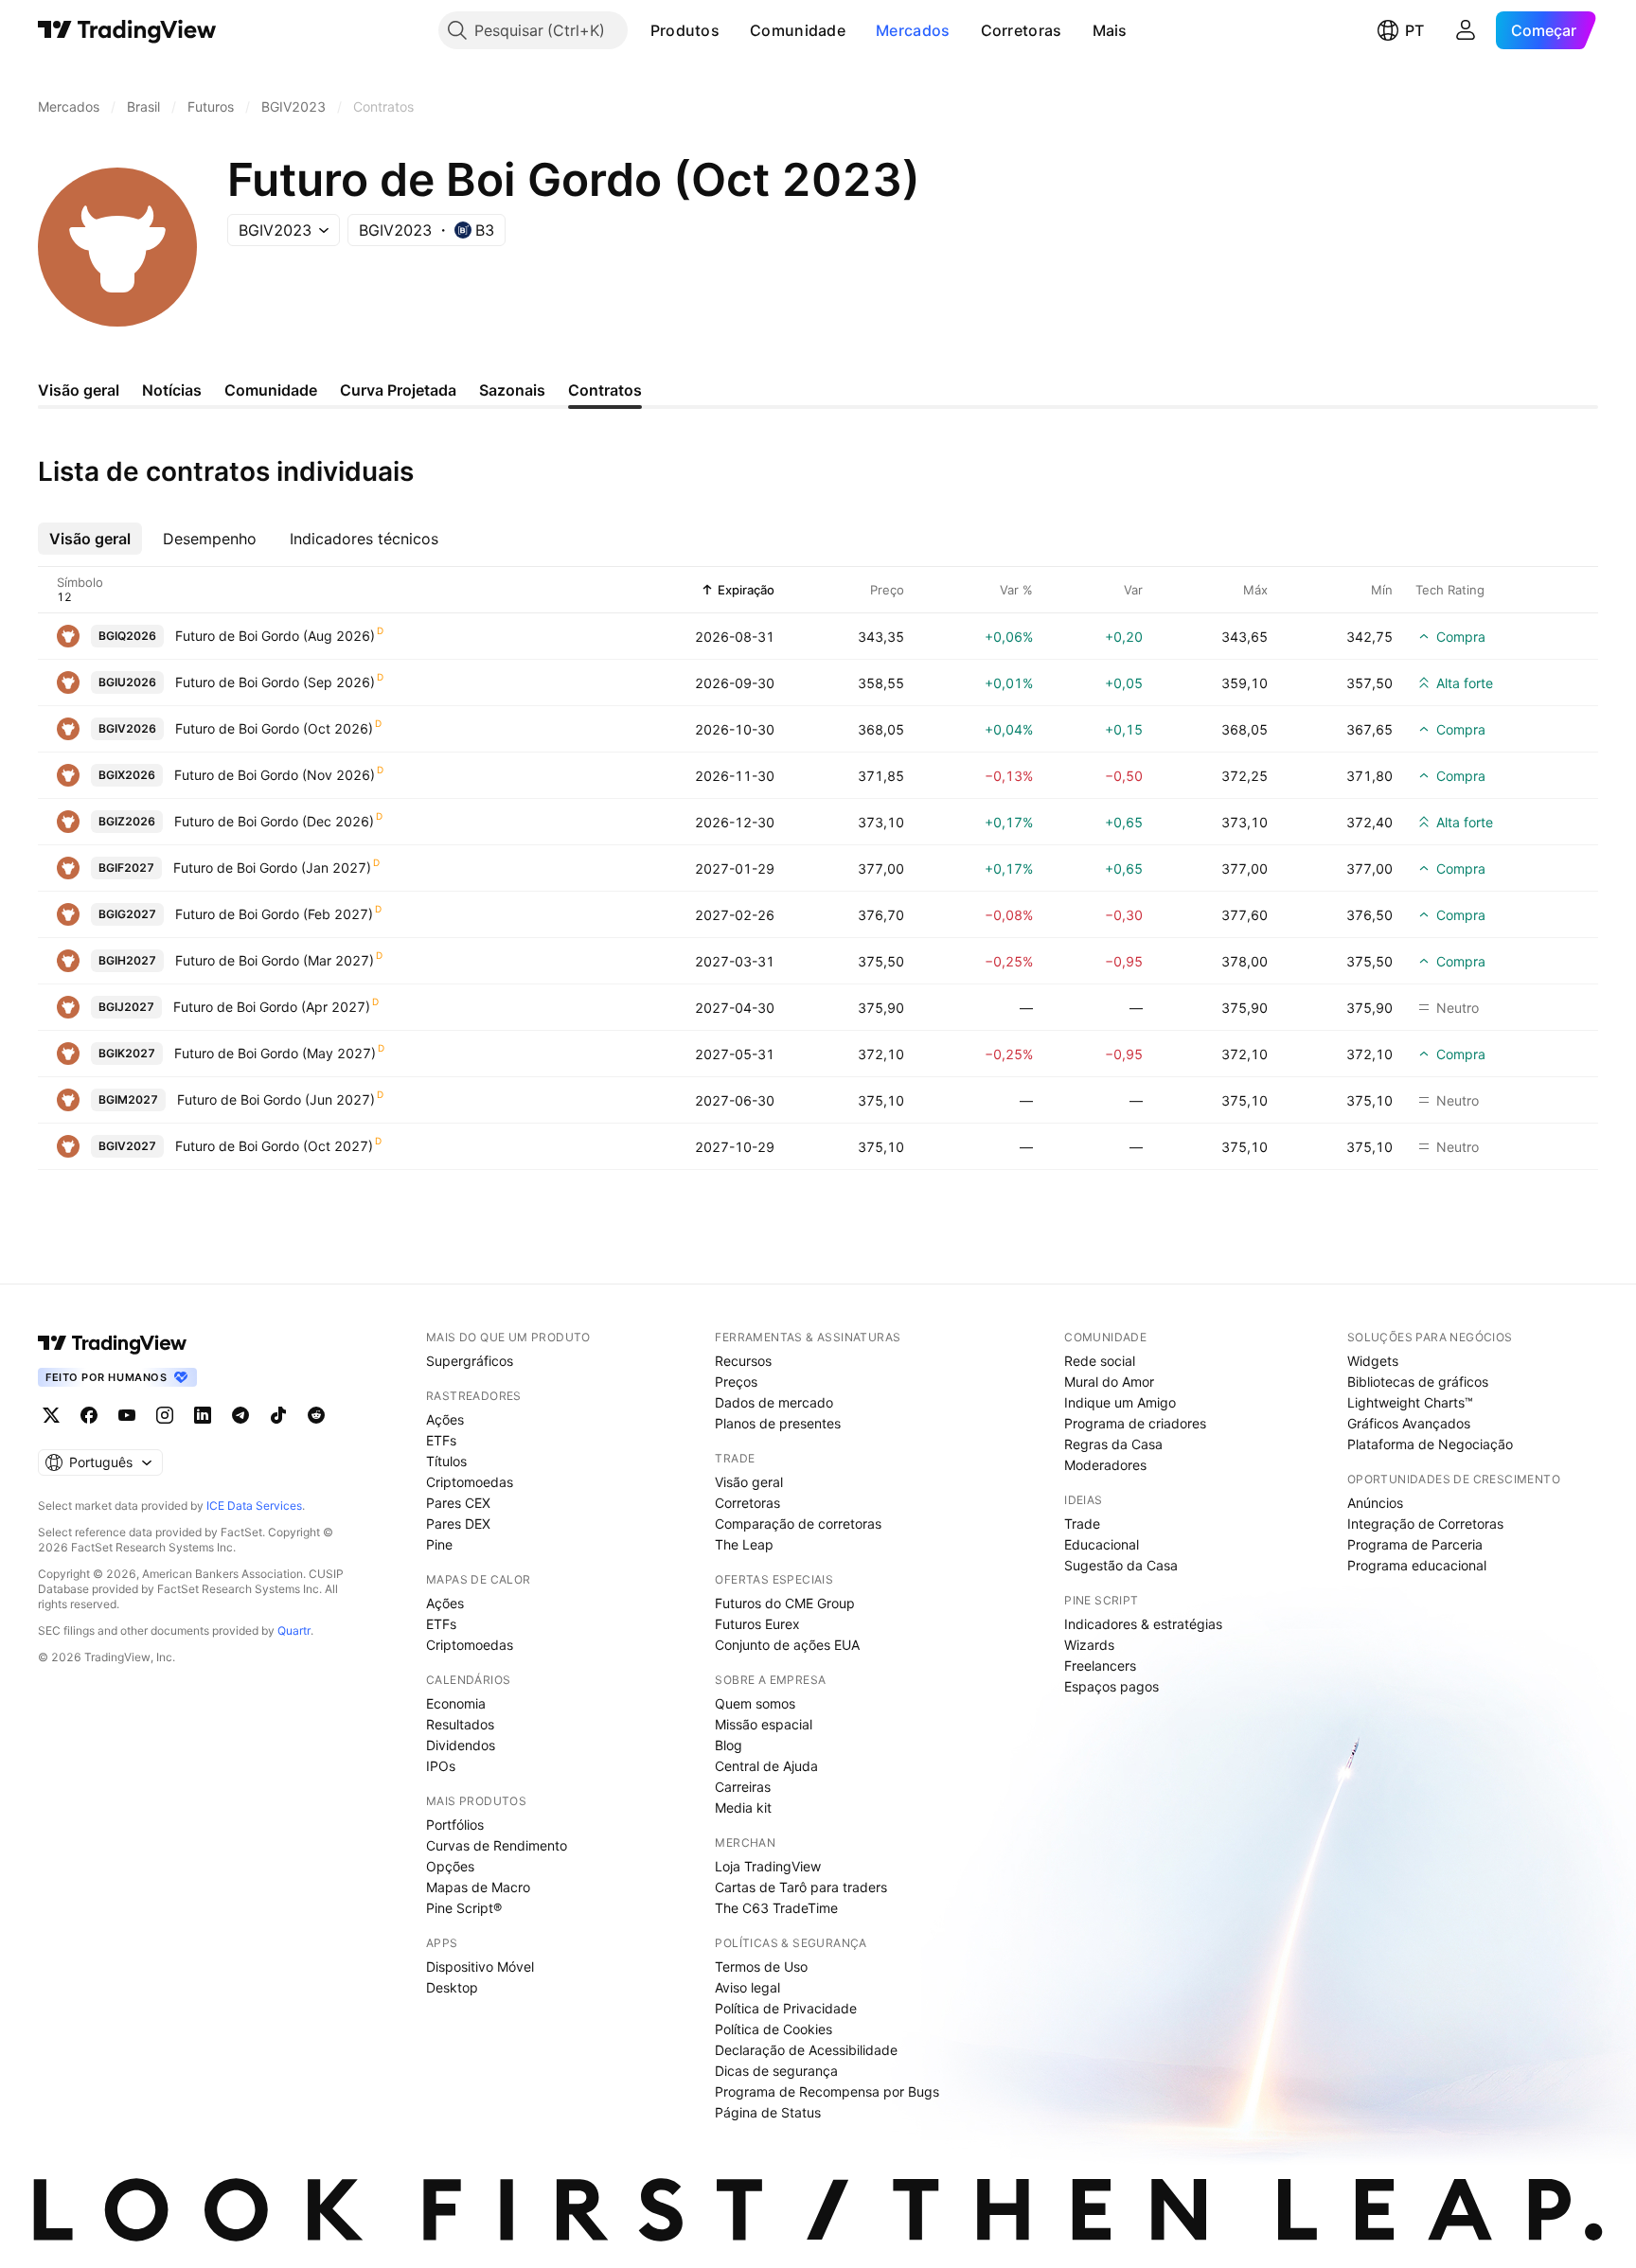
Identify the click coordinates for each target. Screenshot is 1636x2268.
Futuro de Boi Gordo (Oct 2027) (274, 1146)
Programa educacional (1417, 1565)
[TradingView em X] (51, 1415)
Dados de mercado (774, 1402)
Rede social (1100, 1361)
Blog (729, 1745)
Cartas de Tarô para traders (801, 1887)
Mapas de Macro (478, 1887)
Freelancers (1100, 1666)
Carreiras (743, 1787)
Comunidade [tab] (271, 390)
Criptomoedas (470, 1482)
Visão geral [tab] (79, 390)
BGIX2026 (127, 775)
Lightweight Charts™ (1410, 1402)
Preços (736, 1382)
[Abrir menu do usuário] (1466, 30)
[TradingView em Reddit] (316, 1415)
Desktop (452, 1987)
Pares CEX (458, 1503)
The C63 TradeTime (776, 1908)
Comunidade (798, 30)
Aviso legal (747, 1987)
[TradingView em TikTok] (278, 1415)
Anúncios (1375, 1503)
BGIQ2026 (127, 636)
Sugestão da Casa (1121, 1565)
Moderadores (1105, 1465)
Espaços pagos (1111, 1686)
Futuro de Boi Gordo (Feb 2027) (274, 914)
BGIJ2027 (126, 1007)
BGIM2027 (128, 1099)
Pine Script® (464, 1908)
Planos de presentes (778, 1423)
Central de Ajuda (766, 1766)
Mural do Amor (1109, 1382)
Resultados (460, 1724)
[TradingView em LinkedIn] (203, 1415)
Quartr (294, 1630)
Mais (1110, 30)
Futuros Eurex (757, 1624)
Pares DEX (458, 1524)
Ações (445, 1419)
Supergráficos (470, 1361)
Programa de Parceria (1415, 1544)
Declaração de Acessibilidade (806, 2050)
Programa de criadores (1135, 1423)
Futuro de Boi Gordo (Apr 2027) (272, 1007)
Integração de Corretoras (1425, 1524)
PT (1414, 30)
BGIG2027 (127, 914)
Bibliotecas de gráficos (1418, 1382)
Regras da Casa (1113, 1444)
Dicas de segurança (776, 2071)
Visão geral (749, 1482)
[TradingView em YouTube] (127, 1415)
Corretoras (1022, 30)
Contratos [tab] (605, 390)
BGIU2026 (127, 682)
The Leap (744, 1544)
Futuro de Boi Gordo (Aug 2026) (275, 636)
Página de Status (768, 2112)
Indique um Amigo (1120, 1402)
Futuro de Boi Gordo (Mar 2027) (275, 960)
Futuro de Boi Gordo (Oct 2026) (274, 728)
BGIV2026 (127, 728)
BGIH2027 (127, 960)
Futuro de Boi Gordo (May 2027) (275, 1053)
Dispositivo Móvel (480, 1967)
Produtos (685, 30)
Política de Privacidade (786, 2008)
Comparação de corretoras (798, 1524)
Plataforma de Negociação (1430, 1444)
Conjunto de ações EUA (787, 1645)
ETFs (441, 1440)
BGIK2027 (127, 1053)
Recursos (743, 1361)
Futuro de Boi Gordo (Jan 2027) (272, 868)
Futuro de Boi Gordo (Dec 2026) (274, 821)
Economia (456, 1703)
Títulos (446, 1461)
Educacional (1102, 1544)
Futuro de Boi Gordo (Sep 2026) (275, 682)
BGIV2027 (127, 1146)
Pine (439, 1544)
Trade (1082, 1524)
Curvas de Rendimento (497, 1845)
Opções (450, 1866)
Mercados (913, 30)
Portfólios (455, 1825)
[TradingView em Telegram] (240, 1415)
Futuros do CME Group (785, 1603)
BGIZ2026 (127, 821)
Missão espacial (764, 1724)
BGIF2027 (126, 868)
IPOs (441, 1766)
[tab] (90, 539)
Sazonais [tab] (512, 390)
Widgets (1373, 1361)
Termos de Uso (761, 1967)
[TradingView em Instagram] (165, 1415)
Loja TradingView (768, 1866)
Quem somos (755, 1703)
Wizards (1089, 1645)
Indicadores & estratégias (1143, 1624)
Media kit (743, 1807)
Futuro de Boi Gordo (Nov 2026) (275, 775)
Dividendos (461, 1745)
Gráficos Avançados (1409, 1423)
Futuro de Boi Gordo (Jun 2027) (276, 1099)
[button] (734, 30)
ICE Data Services (254, 1506)
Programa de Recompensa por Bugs (827, 2091)
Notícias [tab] (172, 390)
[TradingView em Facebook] (89, 1415)
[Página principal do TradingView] (127, 30)
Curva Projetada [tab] (398, 390)
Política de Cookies (774, 2029)
